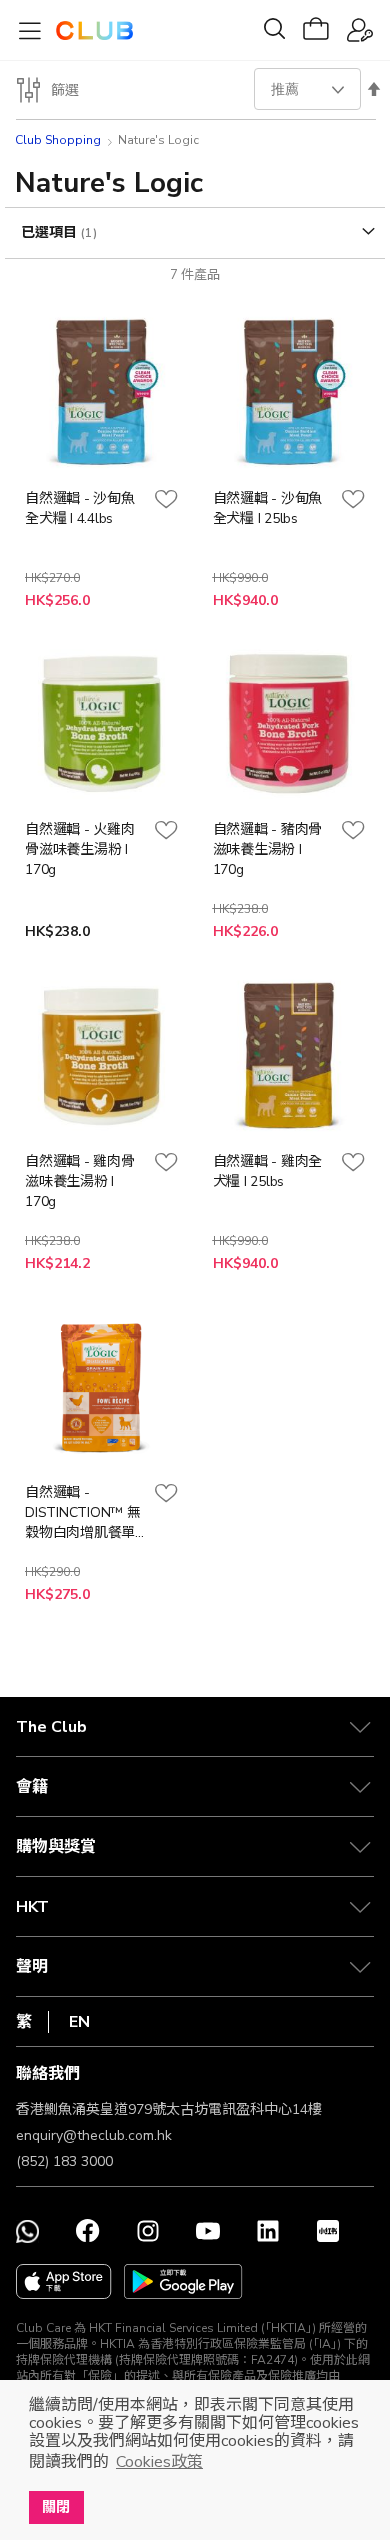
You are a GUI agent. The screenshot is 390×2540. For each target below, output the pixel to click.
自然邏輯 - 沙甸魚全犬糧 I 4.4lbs (80, 508)
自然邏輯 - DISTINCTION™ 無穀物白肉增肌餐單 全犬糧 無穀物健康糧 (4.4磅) (83, 1513)
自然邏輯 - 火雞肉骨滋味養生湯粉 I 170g (80, 849)
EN (79, 2022)
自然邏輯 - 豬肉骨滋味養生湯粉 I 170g (268, 849)
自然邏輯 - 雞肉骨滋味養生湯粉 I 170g (80, 1181)
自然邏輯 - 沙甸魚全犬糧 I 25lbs (268, 508)
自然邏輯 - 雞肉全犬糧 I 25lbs (268, 1171)
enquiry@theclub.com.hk (94, 2135)
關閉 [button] (56, 2507)
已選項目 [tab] (51, 232)
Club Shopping (58, 140)
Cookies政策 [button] (159, 2462)
